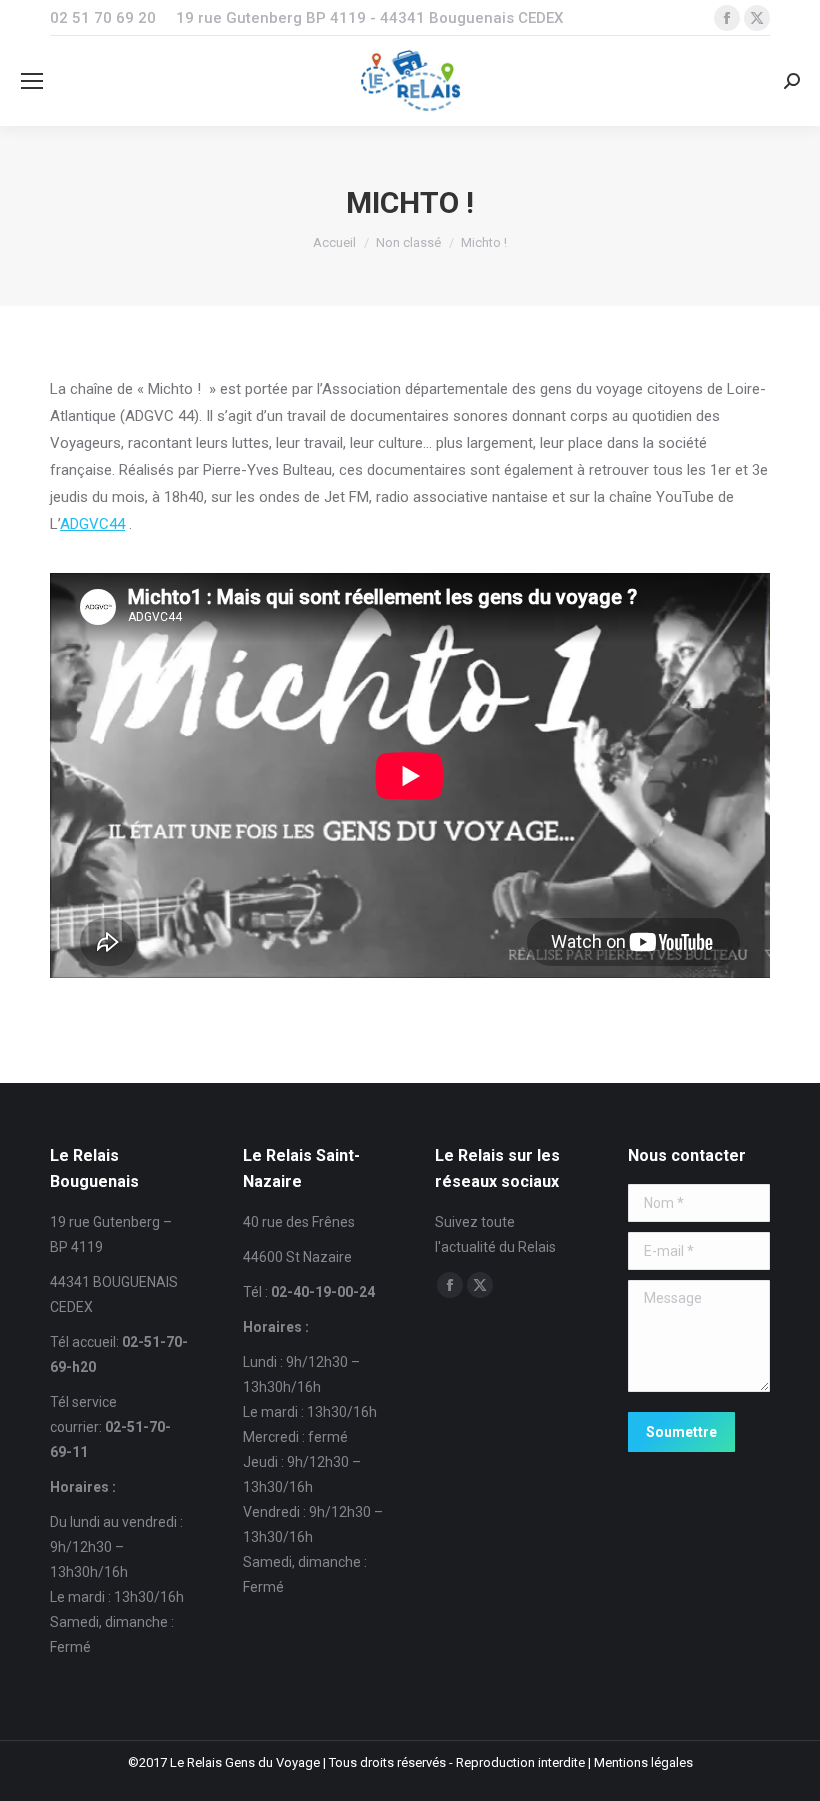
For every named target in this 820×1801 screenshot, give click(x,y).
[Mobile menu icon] (32, 81)
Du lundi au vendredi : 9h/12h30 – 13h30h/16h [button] (116, 1547)
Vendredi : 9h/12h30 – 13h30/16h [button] (313, 1524)
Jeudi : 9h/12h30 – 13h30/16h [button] (302, 1474)
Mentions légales (643, 1762)
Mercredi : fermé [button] (295, 1437)
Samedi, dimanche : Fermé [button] (112, 1634)
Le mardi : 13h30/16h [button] (117, 1597)
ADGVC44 (92, 524)
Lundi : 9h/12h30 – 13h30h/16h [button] (301, 1374)
